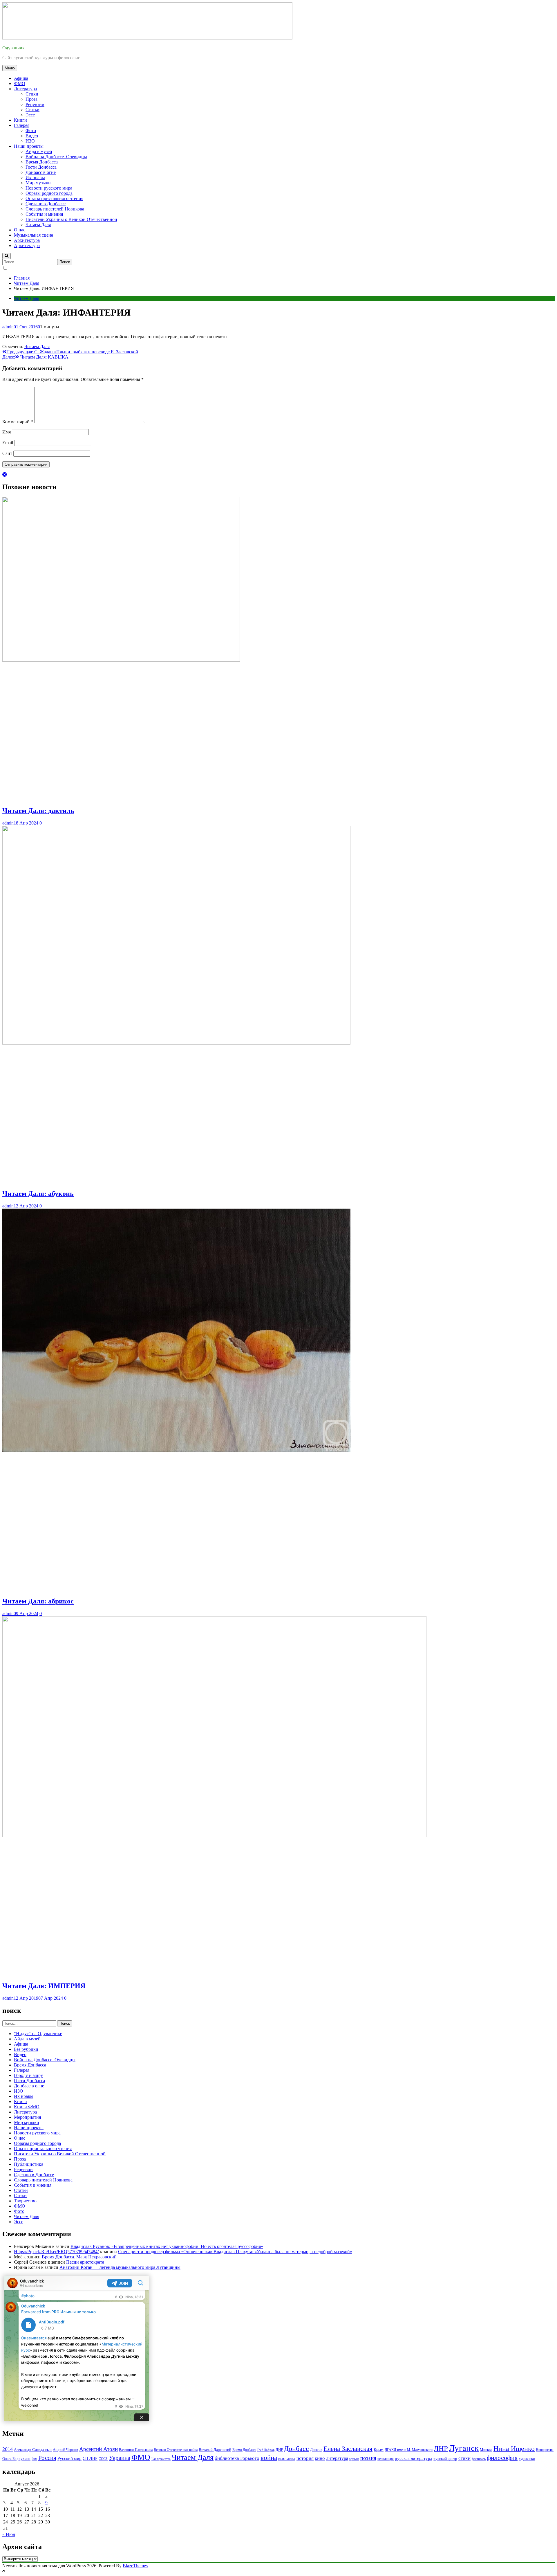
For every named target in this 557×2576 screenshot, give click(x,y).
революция (386, 2459)
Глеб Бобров (266, 2450)
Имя (7, 432)
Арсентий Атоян (98, 2449)
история (305, 2458)
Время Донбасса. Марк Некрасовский (79, 2257)
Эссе (30, 115)
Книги (20, 120)
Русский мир (69, 2458)
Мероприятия (27, 2117)
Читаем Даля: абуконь (38, 1194)
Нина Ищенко (514, 2449)
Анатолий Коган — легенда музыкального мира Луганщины (120, 2267)
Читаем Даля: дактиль (38, 811)
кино (320, 2458)
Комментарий (18, 422)
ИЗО (30, 141)
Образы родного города (49, 193)
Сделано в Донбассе (46, 204)
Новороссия (545, 2450)
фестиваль (479, 2459)
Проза (31, 99)
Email (8, 443)
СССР (103, 2459)
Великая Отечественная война (176, 2450)
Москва (486, 2450)
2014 (8, 2449)
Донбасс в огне (41, 172)
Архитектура (27, 240)
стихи (464, 2458)
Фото (31, 130)
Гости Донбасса (41, 167)
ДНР (279, 2450)
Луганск (464, 2448)
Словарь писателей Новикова (55, 209)
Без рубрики (26, 2049)
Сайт (7, 453)
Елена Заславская (348, 2449)
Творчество (25, 2201)
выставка (287, 2458)
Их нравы (35, 178)
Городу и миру (28, 2075)
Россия (47, 2458)
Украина (120, 2458)
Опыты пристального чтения (54, 198)
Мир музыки (38, 183)
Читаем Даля (38, 225)
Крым (379, 2450)
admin (8, 327)
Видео (32, 136)
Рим (34, 2459)
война (269, 2458)
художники (527, 2459)
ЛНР (441, 2448)
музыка (354, 2459)
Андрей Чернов (65, 2450)
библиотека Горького (237, 2458)
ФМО (20, 83)
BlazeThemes (135, 2566)
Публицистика (29, 2164)
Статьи (32, 110)
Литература (25, 89)
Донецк (316, 2450)
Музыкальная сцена (34, 235)
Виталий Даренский (215, 2450)
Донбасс (296, 2449)
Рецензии (35, 104)
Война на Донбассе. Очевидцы (56, 157)
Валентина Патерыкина (136, 2450)
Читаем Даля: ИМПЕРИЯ (44, 1986)
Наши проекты (29, 146)
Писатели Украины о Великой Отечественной (71, 219)
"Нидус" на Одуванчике (38, 2034)
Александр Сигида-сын (33, 2450)
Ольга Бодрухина (16, 2459)
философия (502, 2458)
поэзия (368, 2458)
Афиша (21, 78)
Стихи (32, 94)
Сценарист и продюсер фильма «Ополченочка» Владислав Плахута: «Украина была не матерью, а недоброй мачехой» (235, 2252)
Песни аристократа (85, 2262)
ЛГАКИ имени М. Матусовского (409, 2450)
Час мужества (161, 2459)
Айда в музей (39, 151)
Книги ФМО (27, 2107)
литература (337, 2458)
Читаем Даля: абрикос (38, 1601)
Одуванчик (13, 48)
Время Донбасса (42, 162)
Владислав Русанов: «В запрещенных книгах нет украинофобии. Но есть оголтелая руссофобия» (167, 2246)
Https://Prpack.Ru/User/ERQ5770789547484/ (56, 2252)
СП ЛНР (90, 2459)
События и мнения (44, 214)
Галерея (22, 125)
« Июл (9, 2534)
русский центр (445, 2459)
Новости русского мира (49, 188)
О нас (20, 230)
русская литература (414, 2458)
